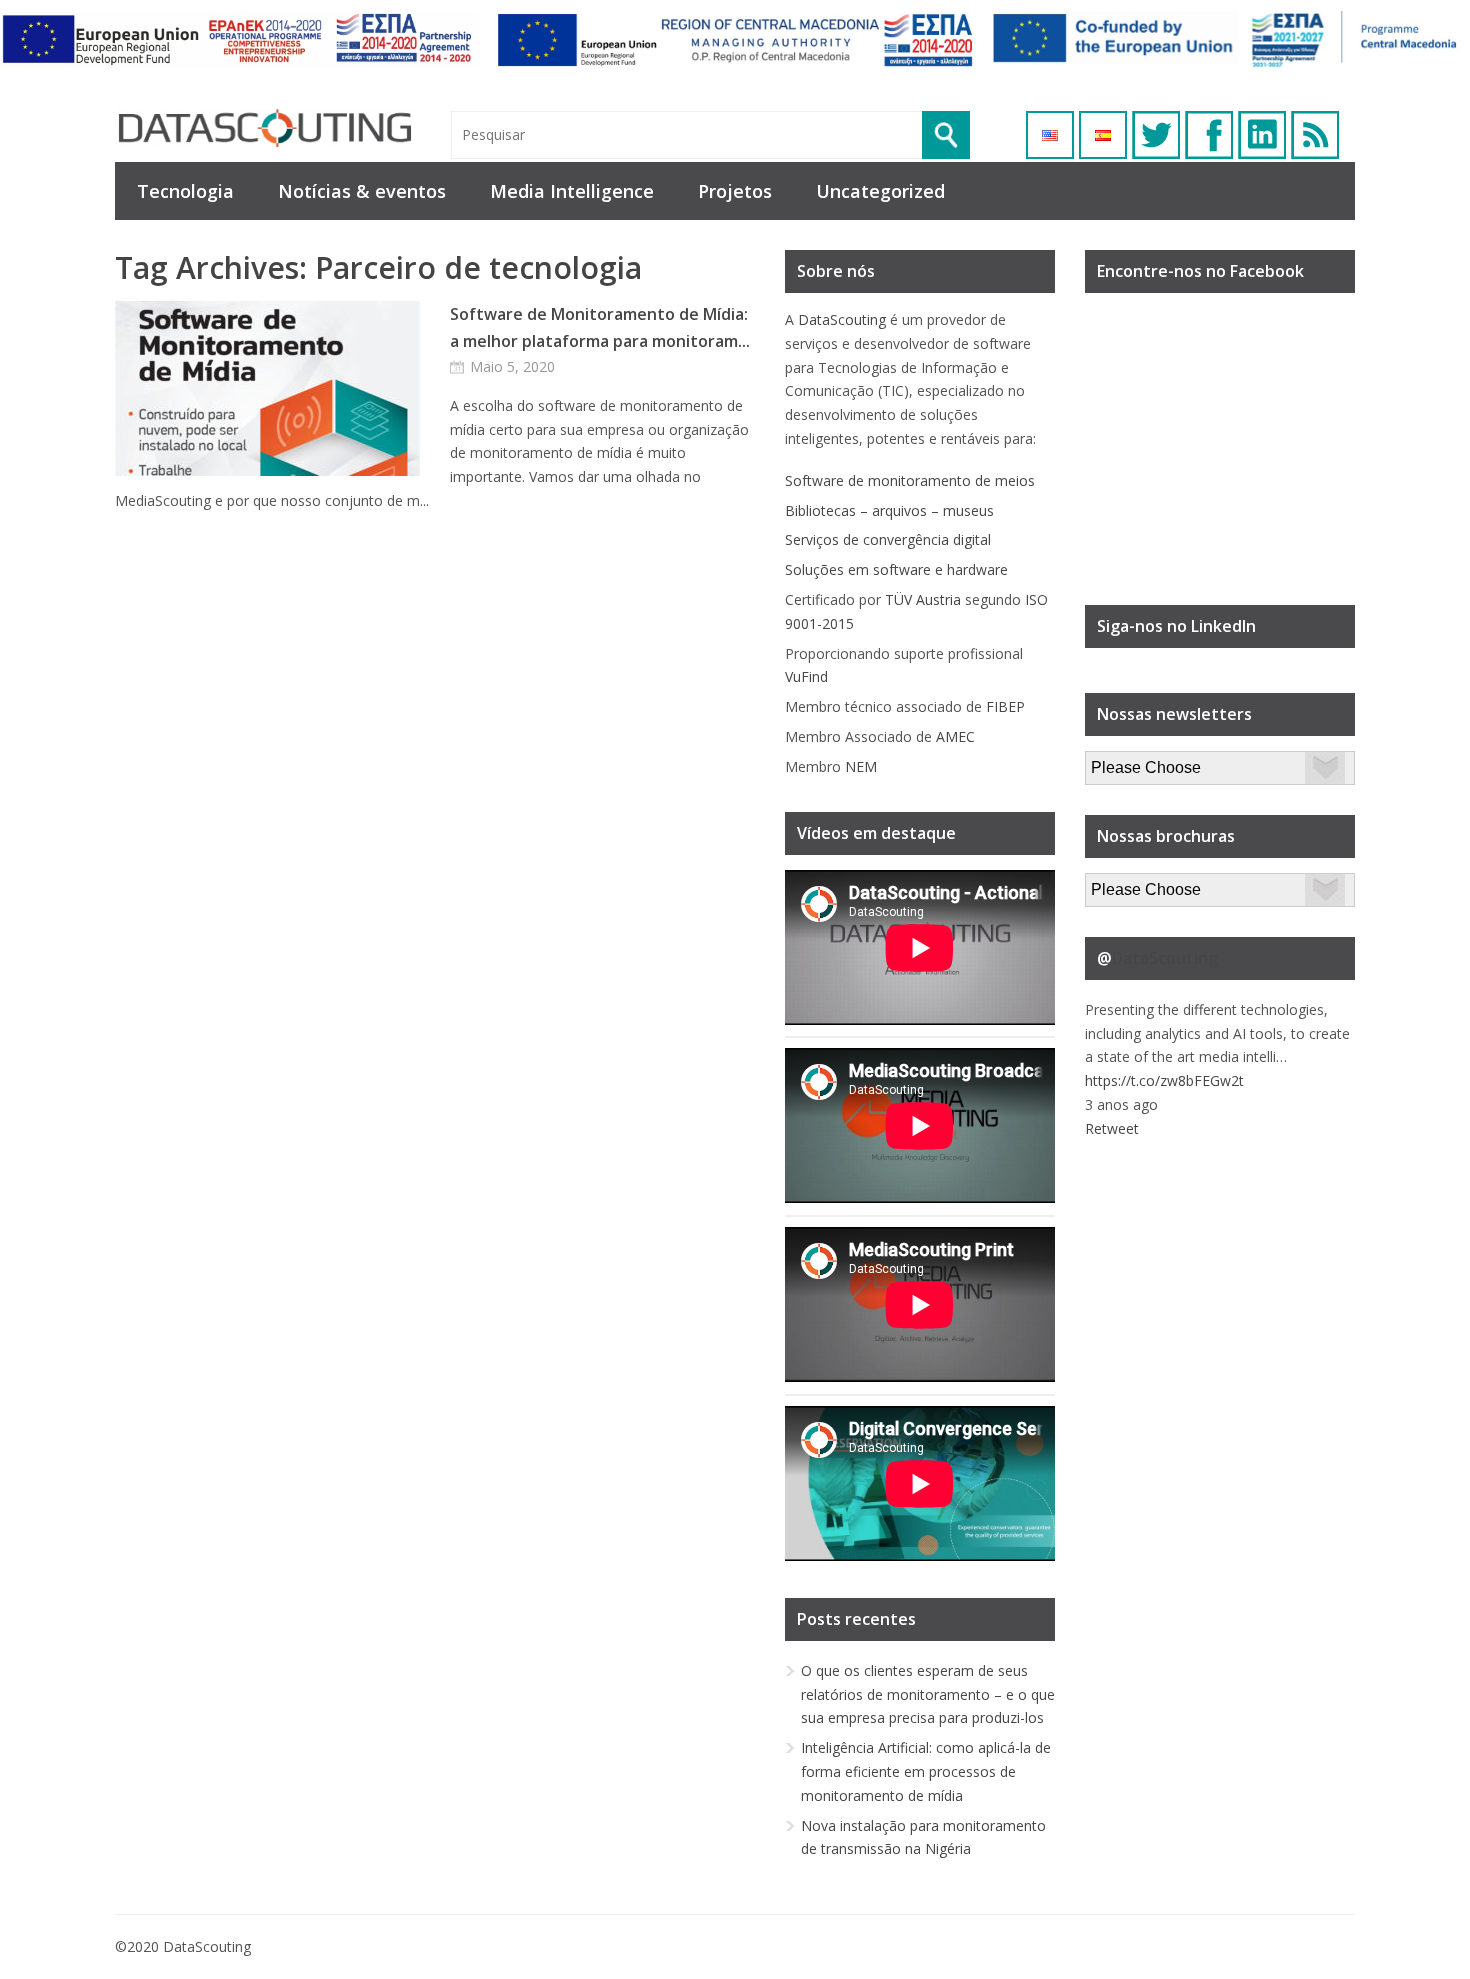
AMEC (955, 736)
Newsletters (1124, 762)
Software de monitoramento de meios (910, 480)
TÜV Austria (923, 599)
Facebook (1209, 135)
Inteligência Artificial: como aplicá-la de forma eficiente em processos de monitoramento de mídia (926, 1771)
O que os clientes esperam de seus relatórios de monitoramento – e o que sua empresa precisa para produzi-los (928, 1694)
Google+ (1262, 135)
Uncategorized (880, 191)
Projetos (735, 191)
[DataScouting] (265, 128)
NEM (861, 766)
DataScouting (842, 319)
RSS (1315, 135)
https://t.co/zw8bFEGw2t (1164, 1080)
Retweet (1112, 1128)
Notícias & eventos (362, 191)
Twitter (1156, 135)
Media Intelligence (572, 191)
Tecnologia (185, 191)
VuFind (806, 676)
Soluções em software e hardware (896, 569)
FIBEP (1005, 706)
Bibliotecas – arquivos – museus (889, 510)
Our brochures (1131, 884)
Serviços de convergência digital (888, 539)
